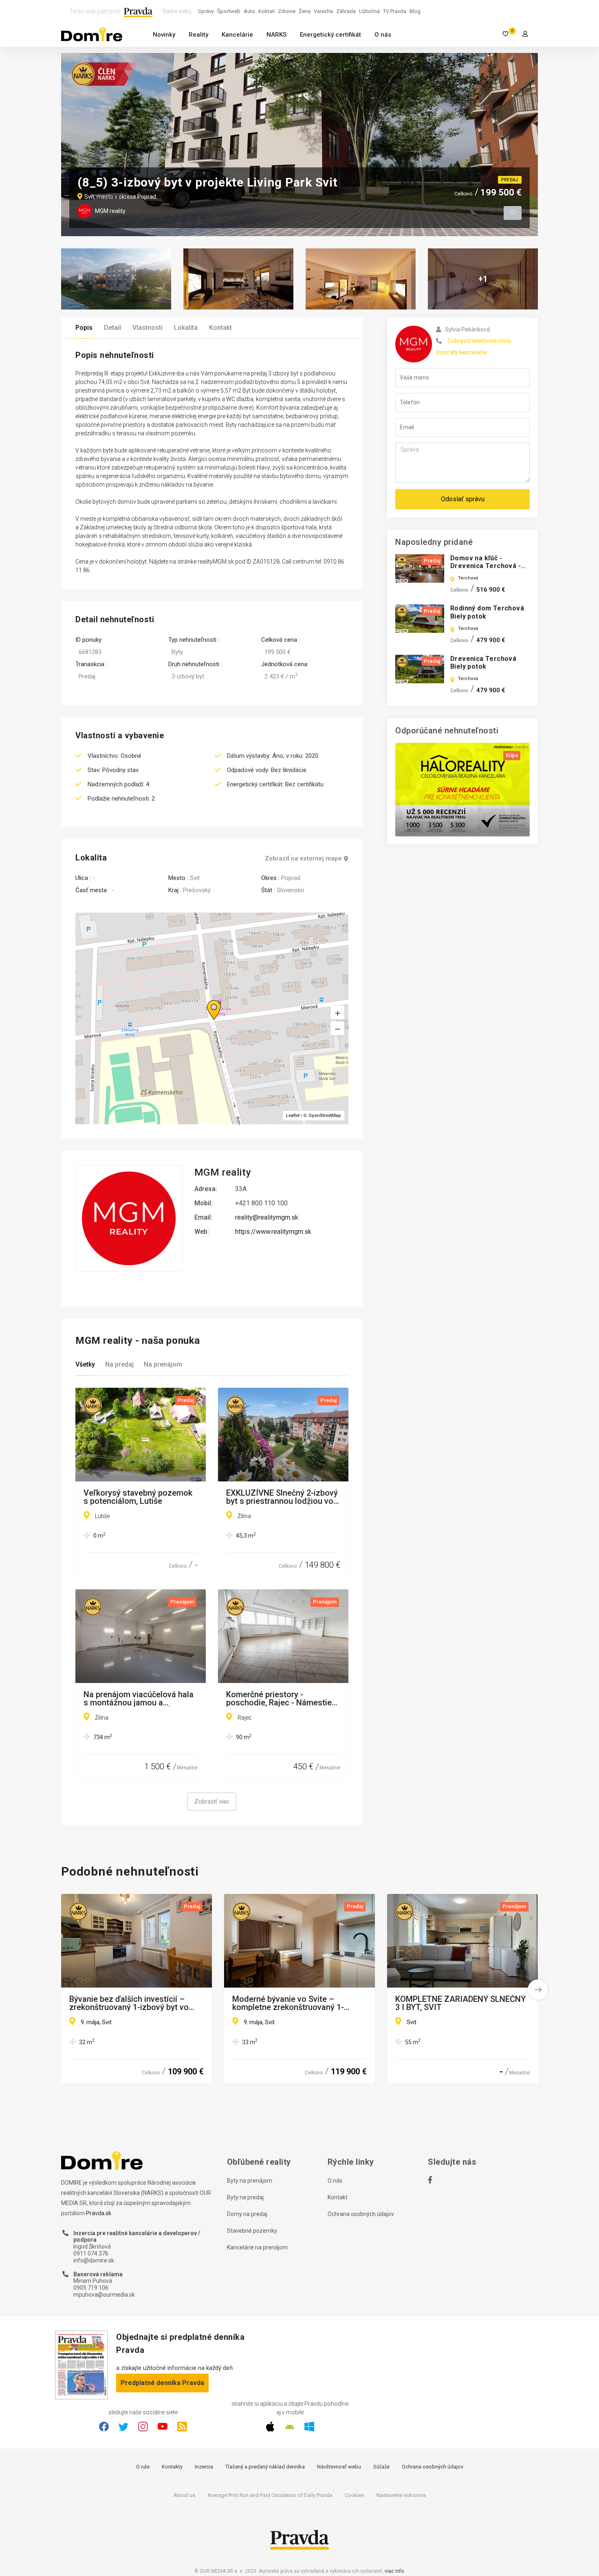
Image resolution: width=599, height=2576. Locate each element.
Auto (249, 11)
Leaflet (293, 1116)
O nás (383, 35)
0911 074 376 (91, 2253)
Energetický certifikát (330, 35)
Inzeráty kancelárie (461, 352)
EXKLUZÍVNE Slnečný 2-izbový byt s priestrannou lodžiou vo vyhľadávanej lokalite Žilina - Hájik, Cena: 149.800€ (282, 1497)
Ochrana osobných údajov (361, 2214)
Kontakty (172, 2467)
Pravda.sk (99, 2213)
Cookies (355, 2495)
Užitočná (369, 11)
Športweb (229, 11)
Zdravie (287, 11)
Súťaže (381, 2467)
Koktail (266, 11)
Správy (206, 11)
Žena (305, 11)
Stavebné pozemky (252, 2231)
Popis (84, 328)
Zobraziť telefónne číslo (479, 341)
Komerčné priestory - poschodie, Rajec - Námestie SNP (279, 1698)
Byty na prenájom (250, 2181)
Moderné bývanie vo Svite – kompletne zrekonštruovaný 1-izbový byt (288, 2003)
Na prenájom (163, 1364)
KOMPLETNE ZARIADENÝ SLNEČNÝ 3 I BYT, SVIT (460, 2003)
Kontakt (220, 328)
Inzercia (204, 2467)
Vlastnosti (148, 328)
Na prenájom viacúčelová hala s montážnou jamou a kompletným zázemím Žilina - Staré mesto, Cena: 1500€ (139, 1698)
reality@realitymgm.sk (267, 1217)
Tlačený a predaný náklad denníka (265, 2467)
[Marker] (206, 1000)
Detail (112, 328)
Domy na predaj (247, 2214)
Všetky (85, 1364)
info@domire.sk (94, 2260)
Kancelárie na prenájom (257, 2247)
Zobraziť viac (212, 1801)
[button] (337, 1029)
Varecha (323, 11)
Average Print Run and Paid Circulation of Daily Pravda (270, 2495)
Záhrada (346, 11)
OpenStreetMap (325, 1116)
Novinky (164, 35)
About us (184, 2495)
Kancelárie (237, 35)
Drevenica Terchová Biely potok (483, 663)
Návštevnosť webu (339, 2467)
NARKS (276, 35)
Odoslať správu (463, 499)
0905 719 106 (91, 2288)
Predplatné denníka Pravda (162, 2383)
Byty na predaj (245, 2197)
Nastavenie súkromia (401, 2495)
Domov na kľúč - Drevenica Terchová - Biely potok (486, 566)
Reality (198, 35)
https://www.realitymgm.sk (273, 1232)
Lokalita (186, 328)
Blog (415, 11)
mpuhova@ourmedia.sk (104, 2295)
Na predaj (119, 1364)
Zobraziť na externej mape (303, 859)
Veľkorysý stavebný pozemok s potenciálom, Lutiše (138, 1497)
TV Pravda (395, 11)
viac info (394, 2571)
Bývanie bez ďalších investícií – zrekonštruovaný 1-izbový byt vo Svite (129, 2003)
